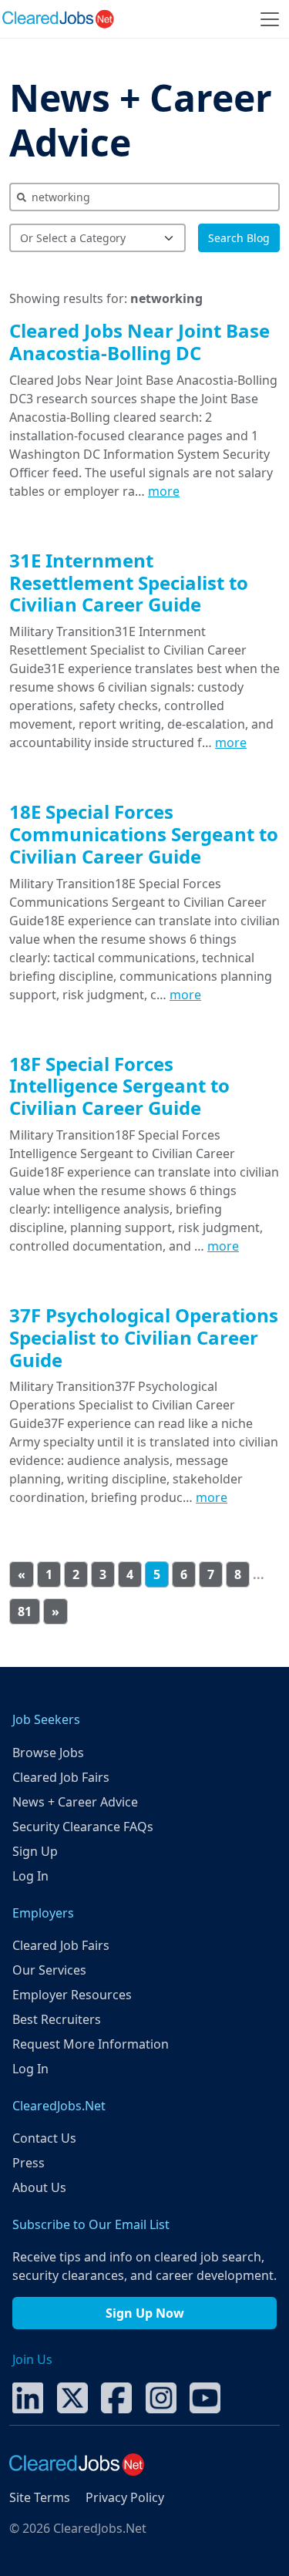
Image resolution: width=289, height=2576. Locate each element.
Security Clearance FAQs (83, 1827)
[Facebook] (116, 2397)
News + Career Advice (141, 120)
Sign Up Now (145, 2313)
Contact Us (44, 2138)
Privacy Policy (125, 2497)
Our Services (49, 1970)
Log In (30, 1876)
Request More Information (91, 2044)
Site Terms (40, 2497)
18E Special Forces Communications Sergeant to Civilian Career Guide (144, 834)
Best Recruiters (57, 2019)
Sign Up (35, 1851)
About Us (39, 2187)
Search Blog (239, 238)
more (164, 491)
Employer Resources (72, 1995)
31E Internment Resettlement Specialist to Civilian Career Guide (129, 583)
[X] (72, 2397)
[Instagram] (161, 2397)
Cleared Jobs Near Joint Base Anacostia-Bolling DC (139, 342)
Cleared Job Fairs (61, 1777)
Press (29, 2163)
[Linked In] (28, 2397)
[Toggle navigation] (270, 19)
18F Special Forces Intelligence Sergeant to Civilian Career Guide (119, 1086)
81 (25, 1611)
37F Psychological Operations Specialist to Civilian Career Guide (144, 1337)
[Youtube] (205, 2397)
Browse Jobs (48, 1753)
